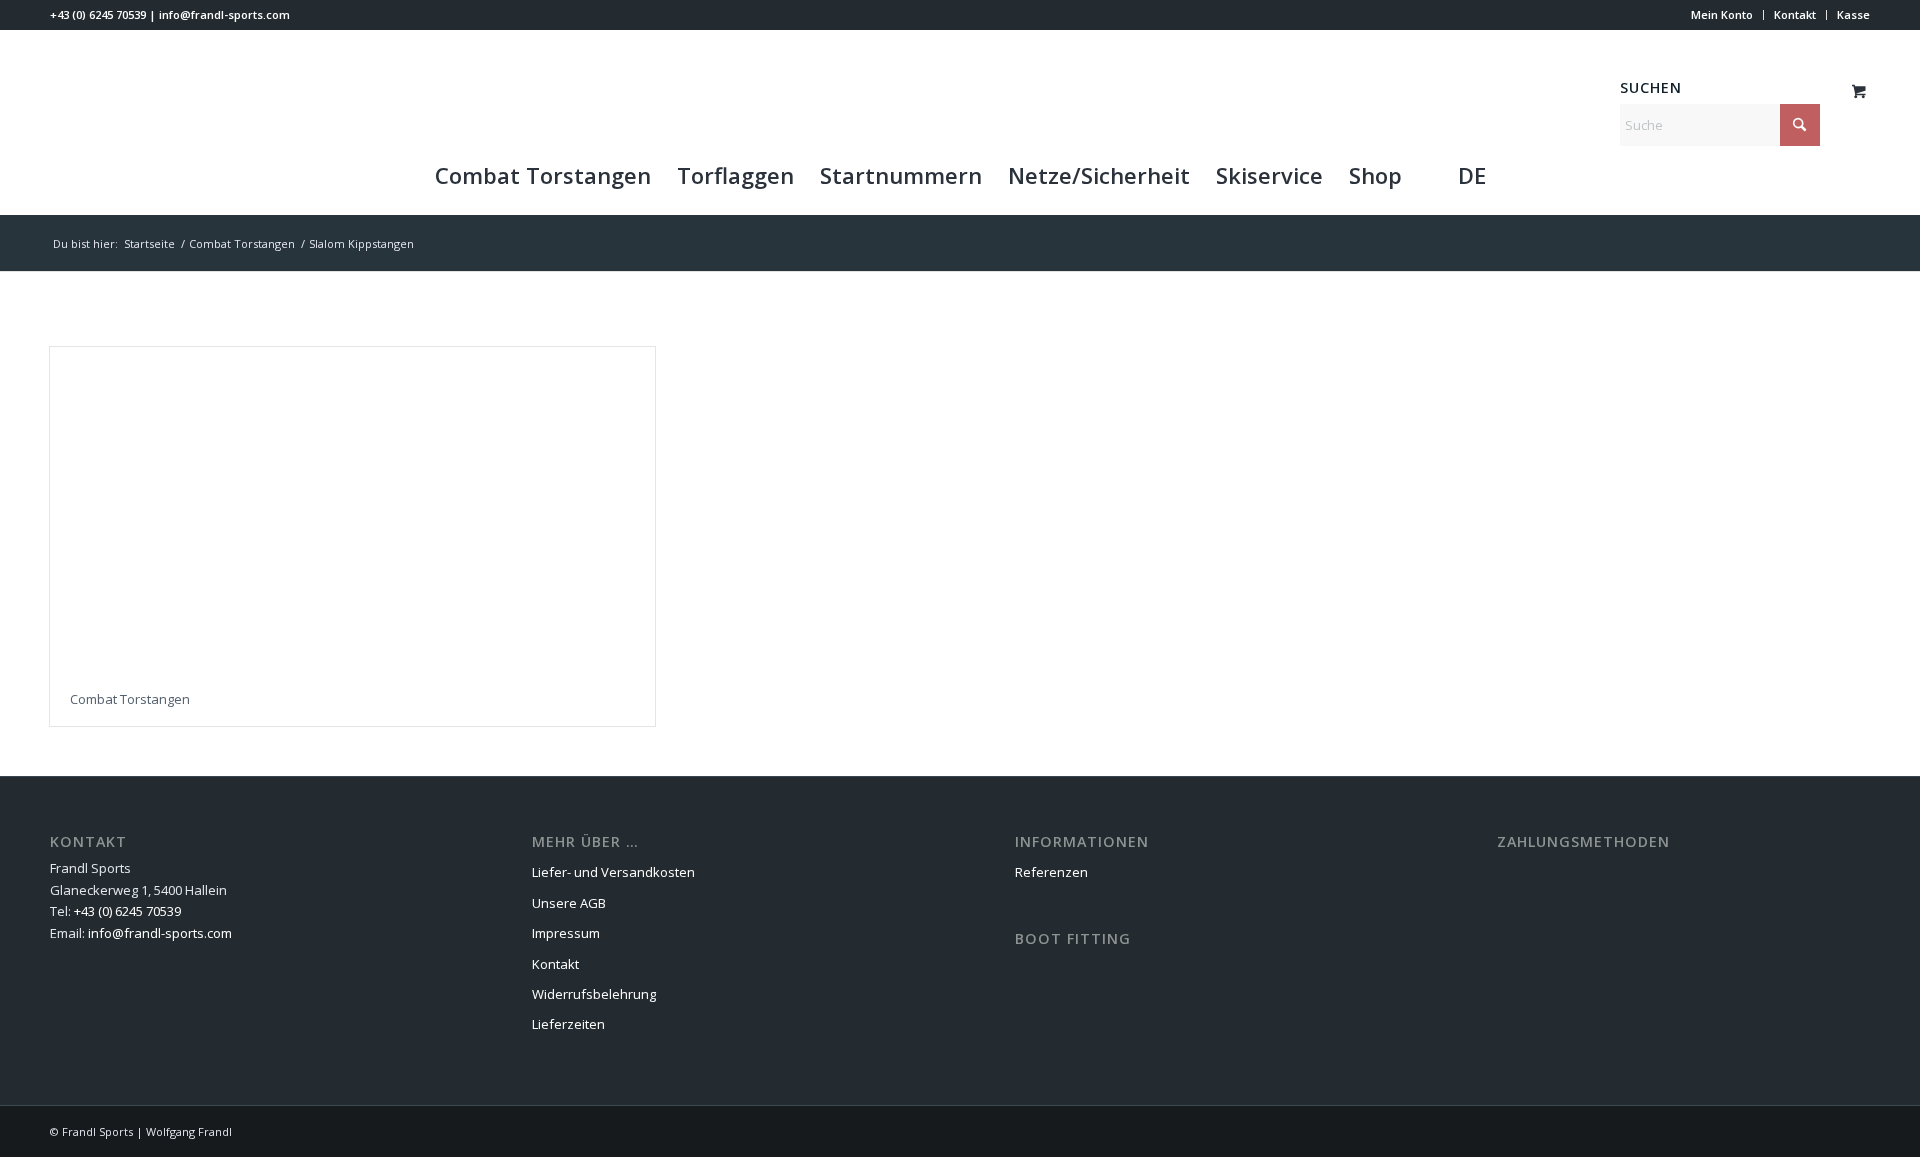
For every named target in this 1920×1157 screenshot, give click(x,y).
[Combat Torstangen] (352, 509)
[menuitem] (1722, 15)
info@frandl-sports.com (224, 14)
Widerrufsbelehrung (594, 994)
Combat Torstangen (130, 699)
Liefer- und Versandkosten (613, 872)
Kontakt (1795, 14)
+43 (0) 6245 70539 (98, 14)
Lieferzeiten (568, 1024)
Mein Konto (1722, 14)
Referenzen (1051, 872)
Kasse (1853, 14)
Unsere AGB (569, 903)
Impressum (566, 933)
